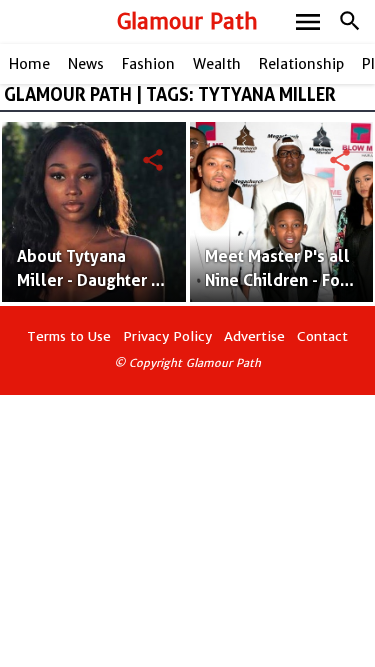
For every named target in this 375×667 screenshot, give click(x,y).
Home (29, 64)
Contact (322, 336)
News (86, 64)
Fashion (148, 64)
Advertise (254, 336)
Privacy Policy (167, 336)
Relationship (301, 64)
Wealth (217, 64)
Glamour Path (187, 21)
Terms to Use (69, 336)
